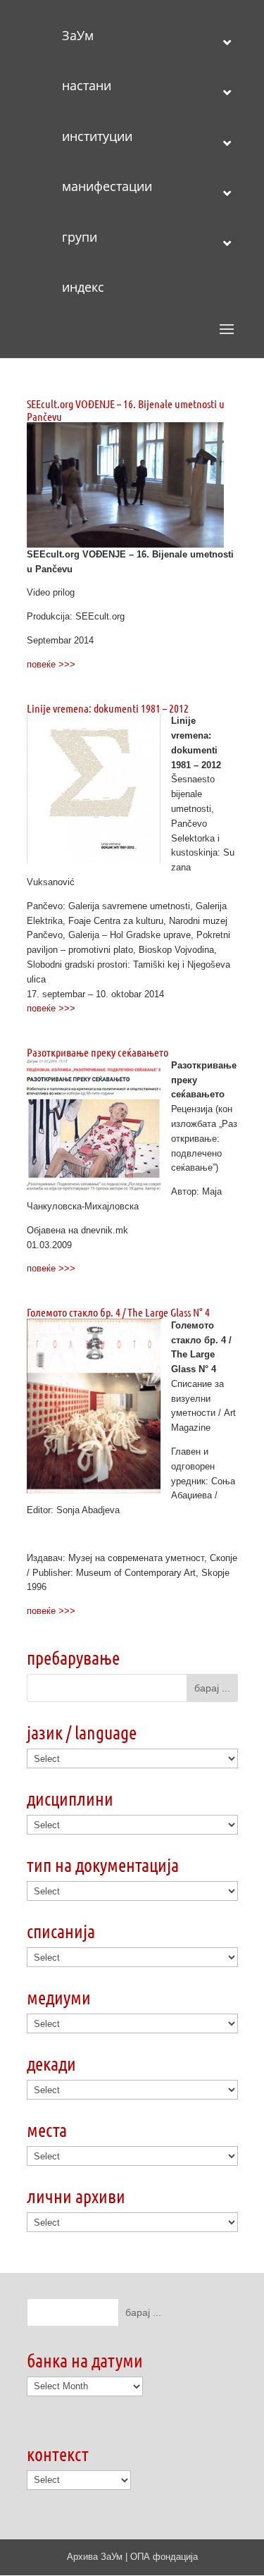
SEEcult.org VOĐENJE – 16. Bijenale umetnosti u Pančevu (126, 410)
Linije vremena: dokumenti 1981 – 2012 (108, 708)
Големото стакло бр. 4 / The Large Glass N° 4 (118, 1312)
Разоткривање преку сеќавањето (98, 1052)
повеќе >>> (51, 664)
